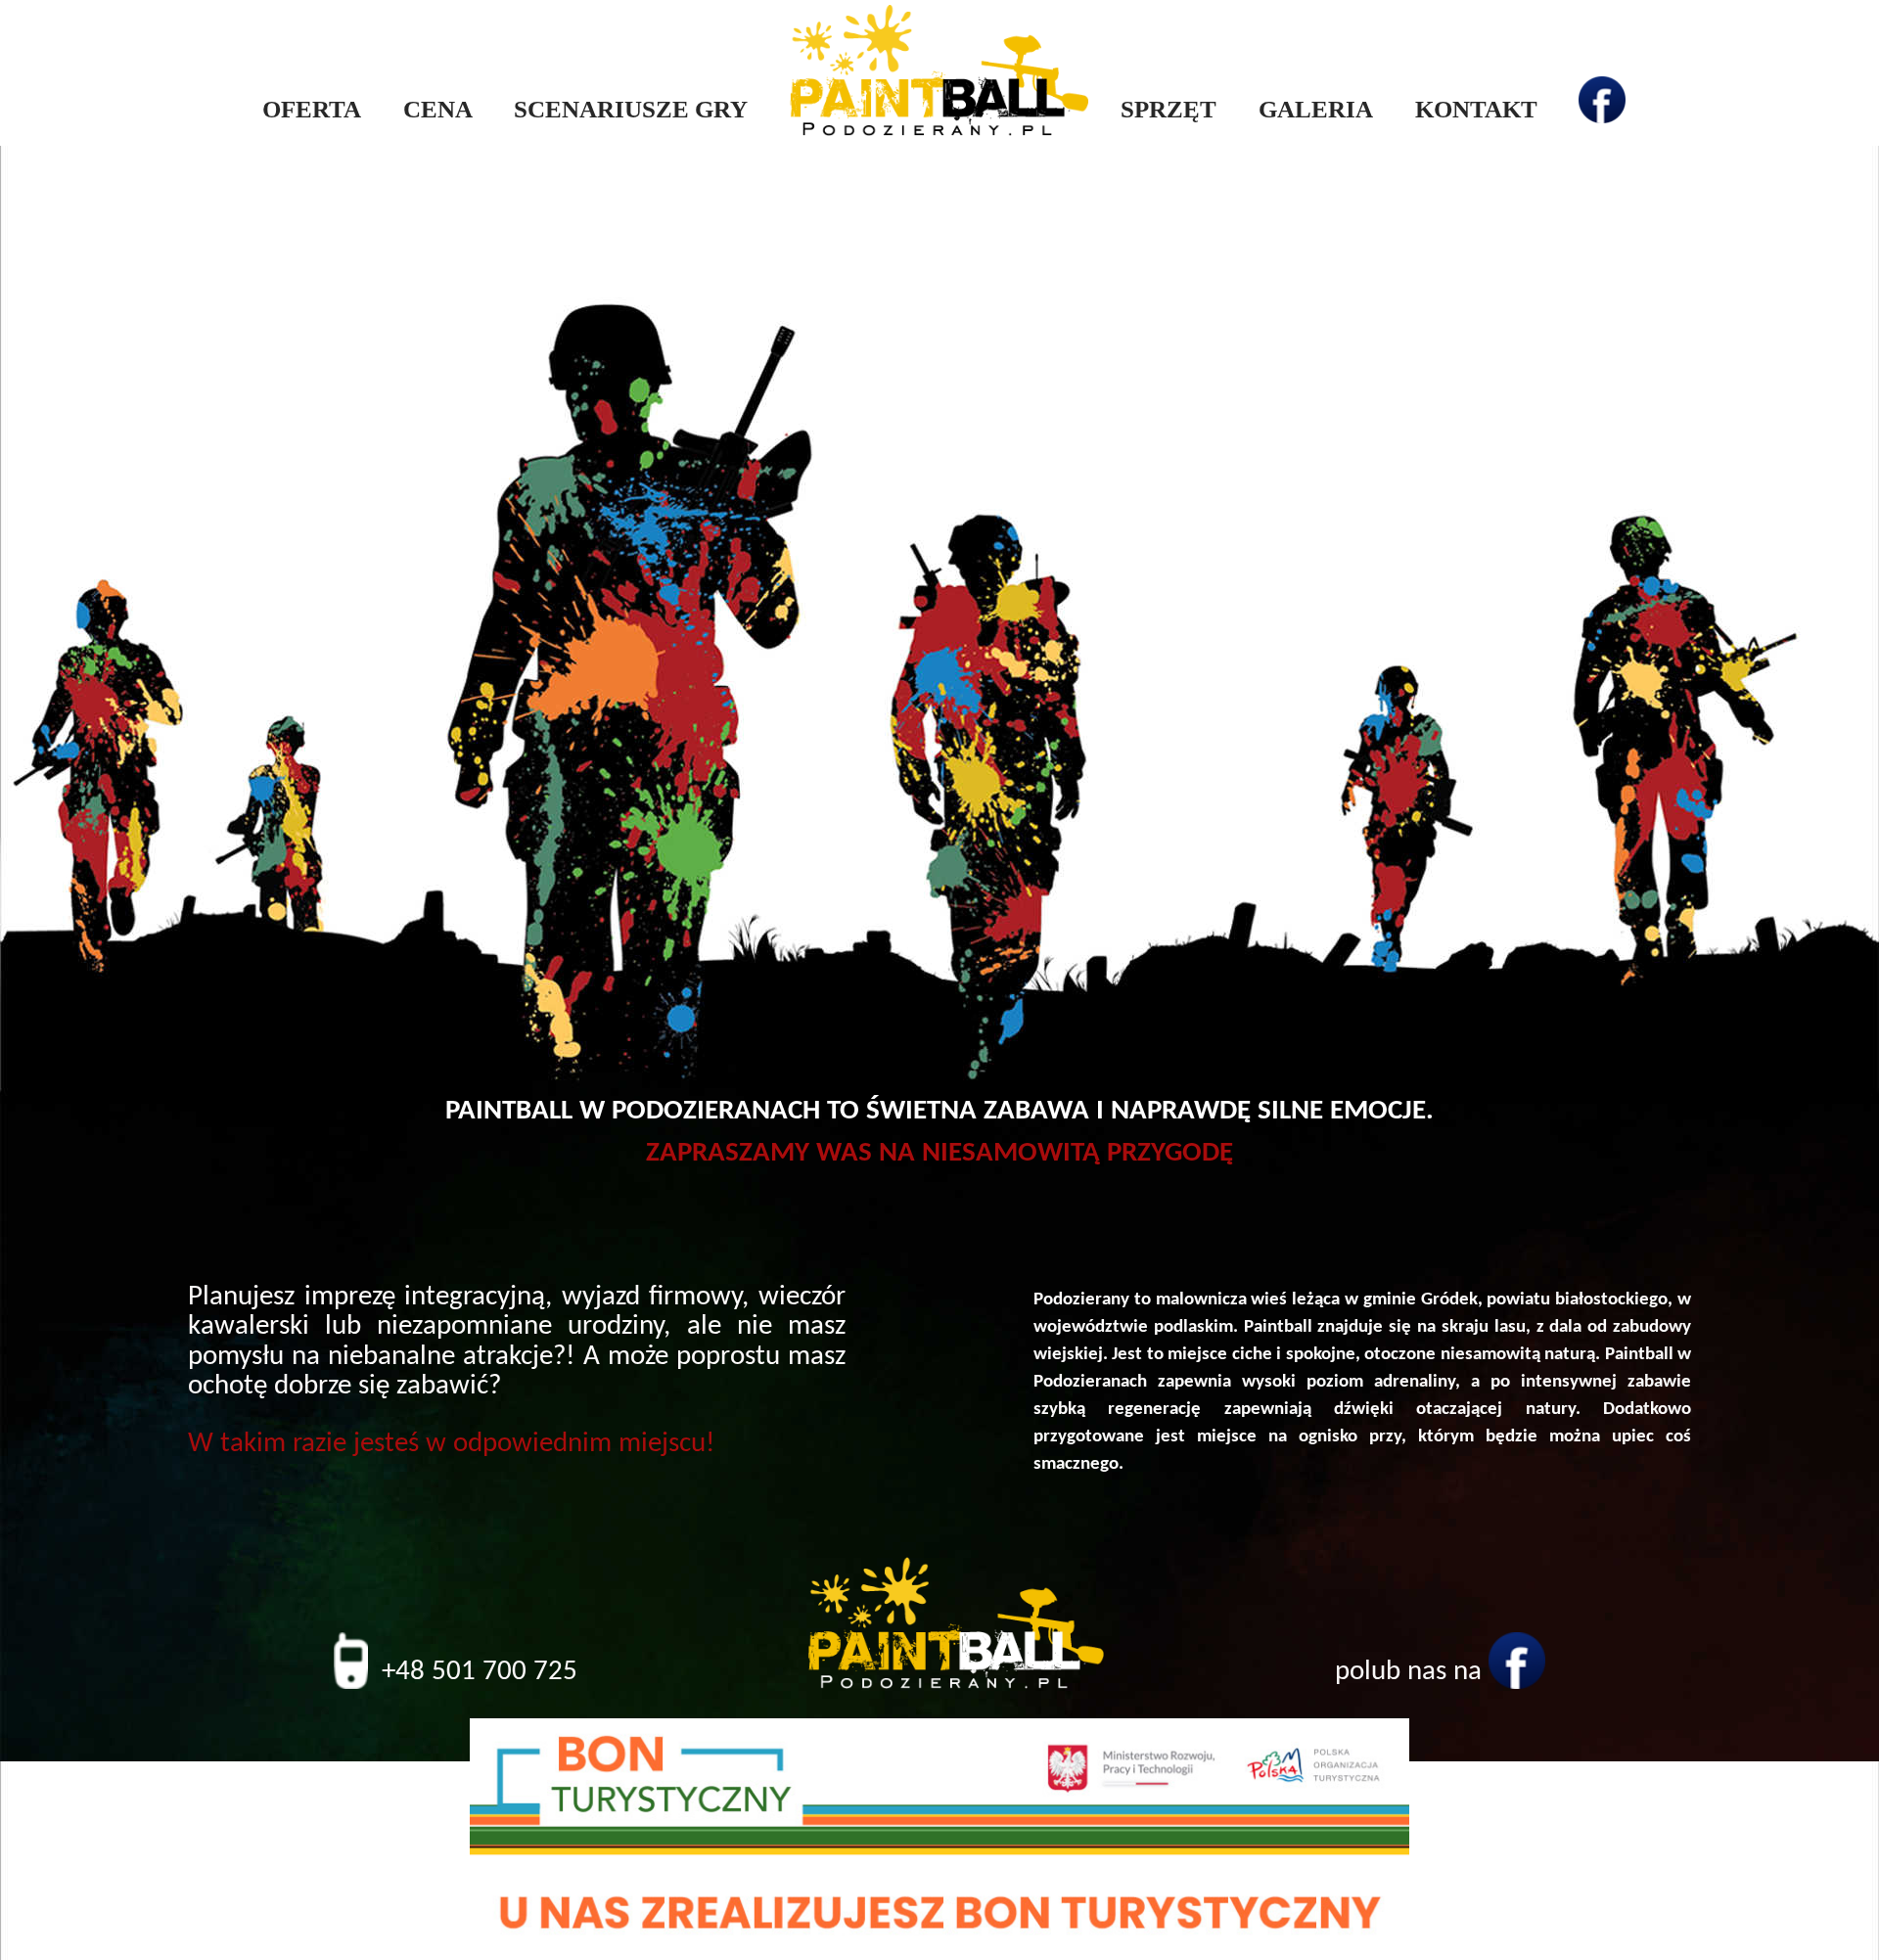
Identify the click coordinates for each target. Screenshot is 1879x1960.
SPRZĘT (1169, 109)
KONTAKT (1476, 109)
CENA (438, 109)
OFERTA (312, 109)
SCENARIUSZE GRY (631, 109)
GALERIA (1316, 109)
